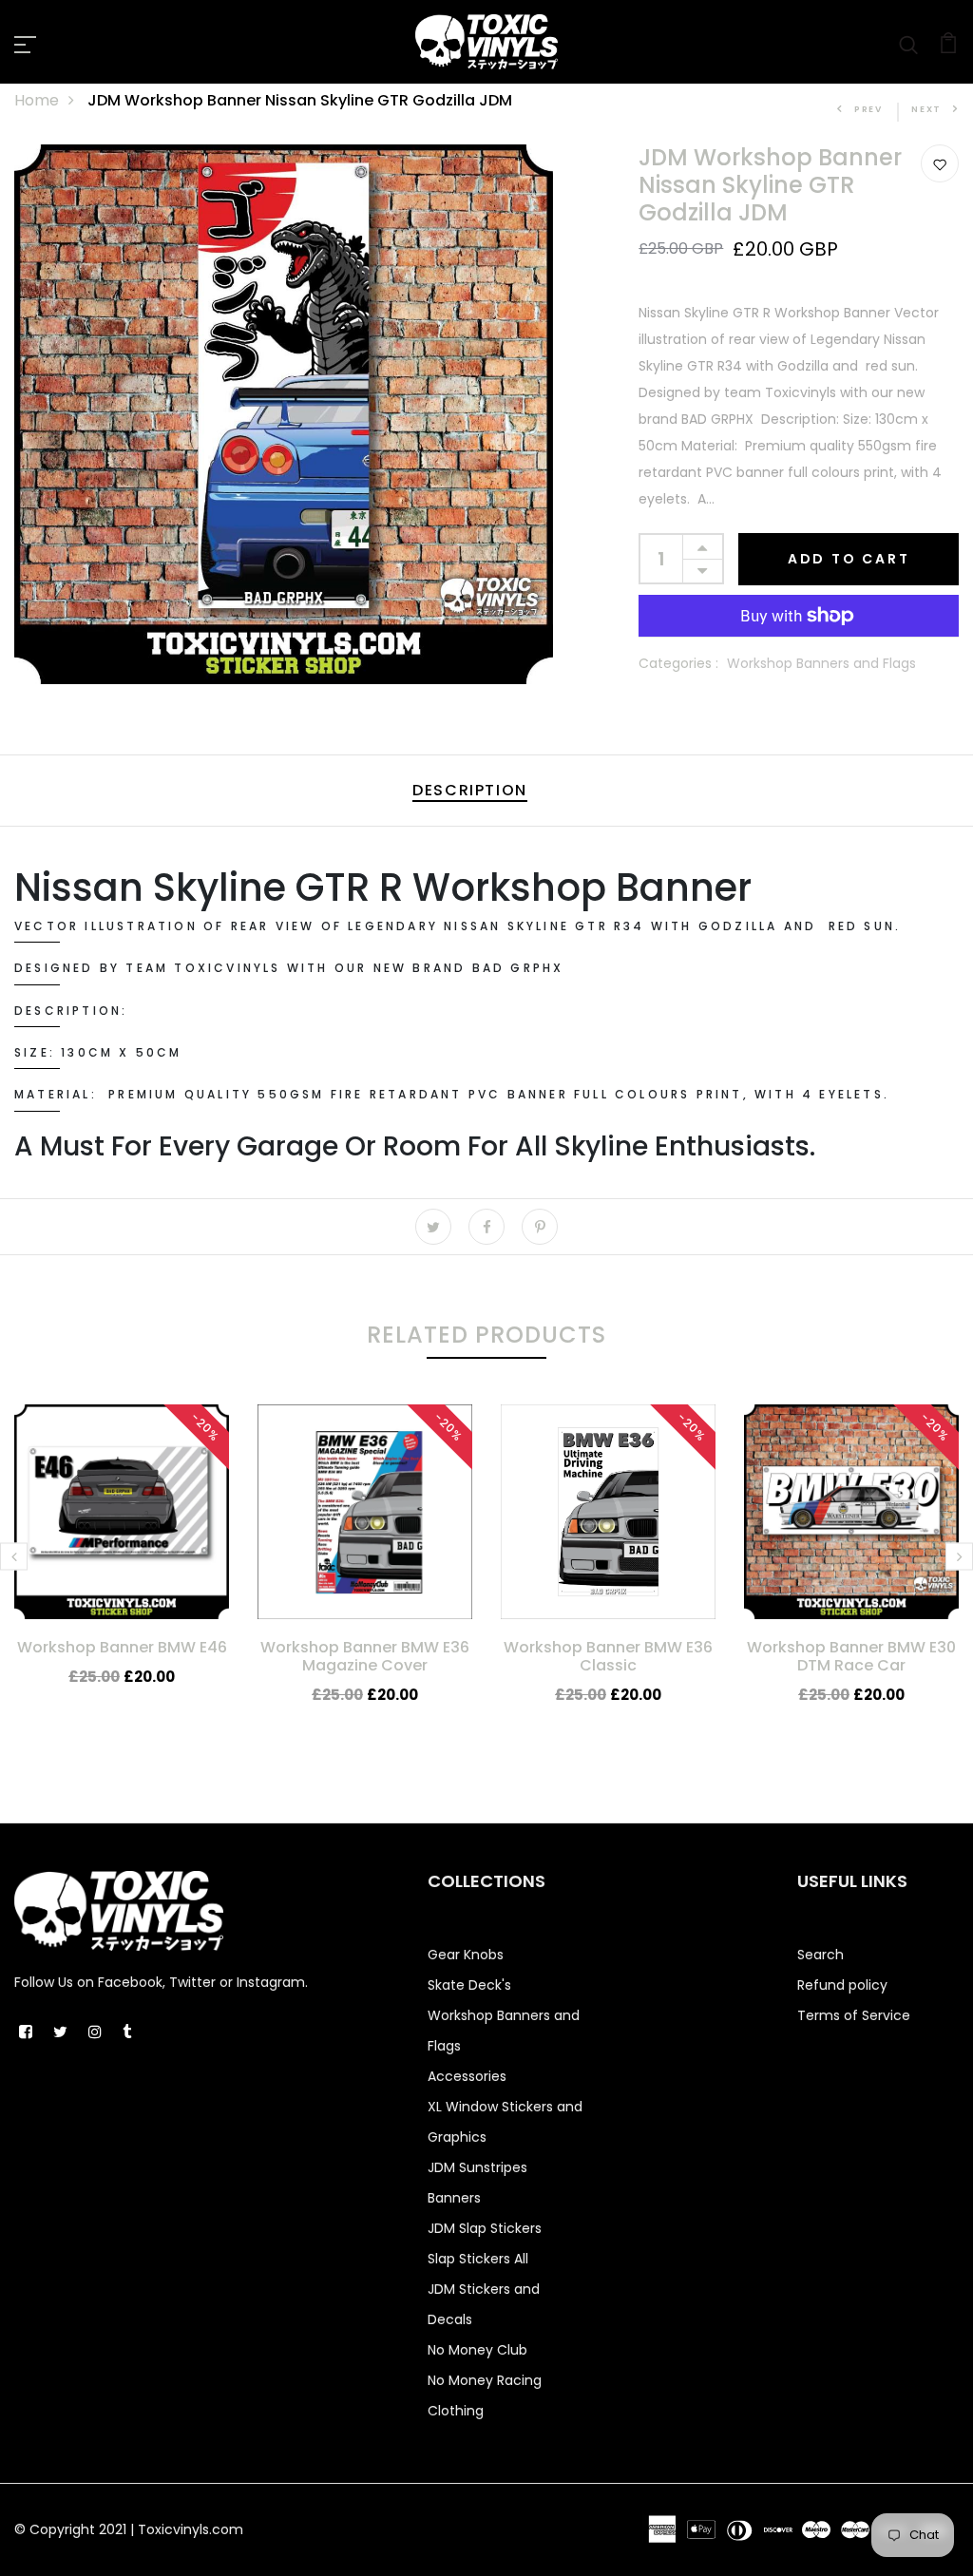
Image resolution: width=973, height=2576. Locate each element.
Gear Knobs (466, 1955)
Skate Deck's (469, 1985)
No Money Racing (485, 2380)
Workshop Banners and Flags (821, 663)
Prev (868, 109)
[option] (122, 1561)
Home (37, 100)
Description (470, 790)
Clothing (456, 2411)
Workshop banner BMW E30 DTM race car (851, 1656)
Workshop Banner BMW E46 (122, 1647)
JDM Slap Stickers (485, 2228)
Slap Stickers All (478, 2259)
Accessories (467, 2076)
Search (820, 1955)
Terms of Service (854, 2015)
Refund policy (842, 1985)
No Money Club (477, 2350)
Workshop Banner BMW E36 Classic (608, 1656)
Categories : (678, 663)
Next (926, 109)
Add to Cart (849, 559)
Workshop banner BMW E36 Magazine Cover (365, 1656)
